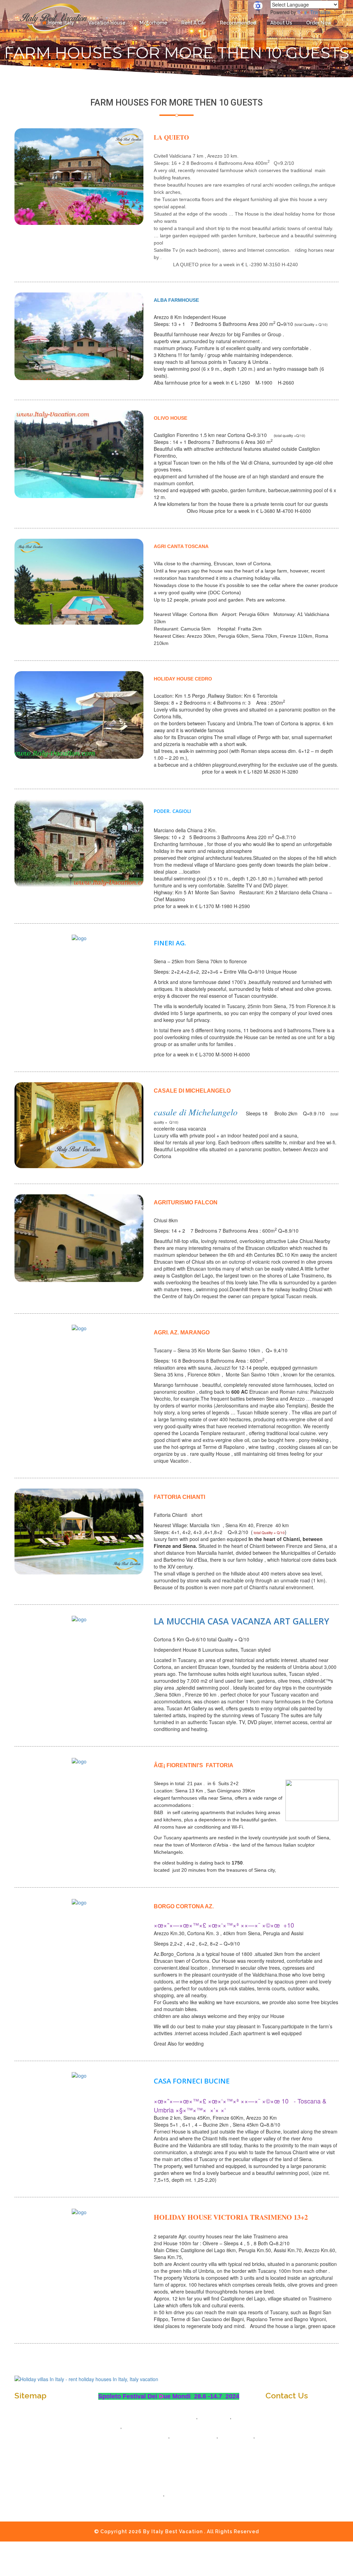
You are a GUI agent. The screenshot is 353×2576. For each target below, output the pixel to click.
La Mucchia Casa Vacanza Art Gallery (241, 1621)
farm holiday (214, 2417)
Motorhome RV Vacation (140, 2436)
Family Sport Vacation (137, 2494)
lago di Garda (236, 2436)
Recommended (238, 23)
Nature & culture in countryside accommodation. (170, 2456)
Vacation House (107, 23)
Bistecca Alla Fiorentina (194, 2494)
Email (278, 2430)
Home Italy (61, 23)
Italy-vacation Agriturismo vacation (154, 2417)
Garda (130, 2427)
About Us (281, 23)
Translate (320, 12)
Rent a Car (194, 23)
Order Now (319, 23)
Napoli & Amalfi (116, 2446)
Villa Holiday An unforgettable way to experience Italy (176, 2485)
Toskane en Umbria (194, 2436)
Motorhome (153, 23)
